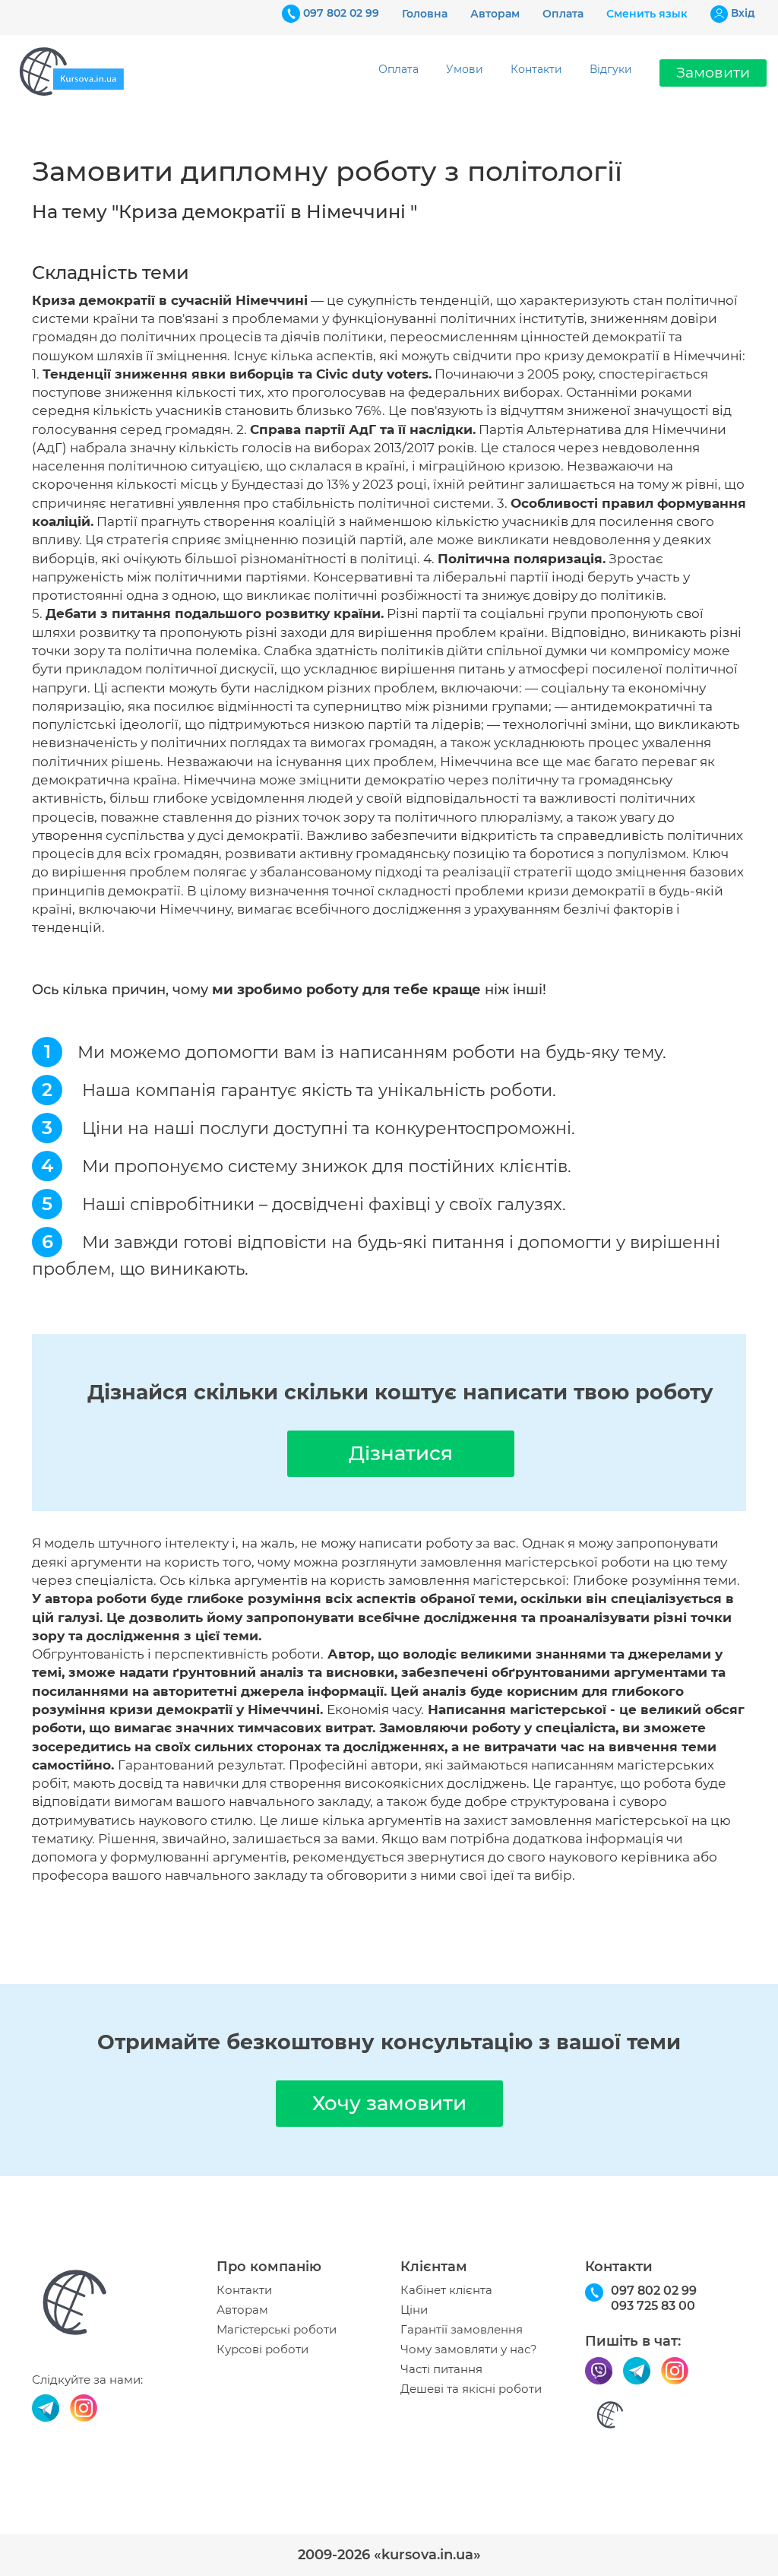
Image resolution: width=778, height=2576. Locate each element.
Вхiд (743, 13)
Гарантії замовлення (462, 2330)
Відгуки (611, 69)
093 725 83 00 (653, 2306)
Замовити (713, 73)
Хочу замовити (389, 2103)
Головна (425, 14)
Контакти (536, 69)
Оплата (563, 14)
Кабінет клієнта (446, 2290)
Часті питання (441, 2369)
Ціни (414, 2310)
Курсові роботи (262, 2349)
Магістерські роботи (277, 2330)
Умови (465, 69)
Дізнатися (401, 1453)
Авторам (495, 14)
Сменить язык (647, 14)
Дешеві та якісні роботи (471, 2389)
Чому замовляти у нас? (469, 2349)
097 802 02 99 (341, 13)
